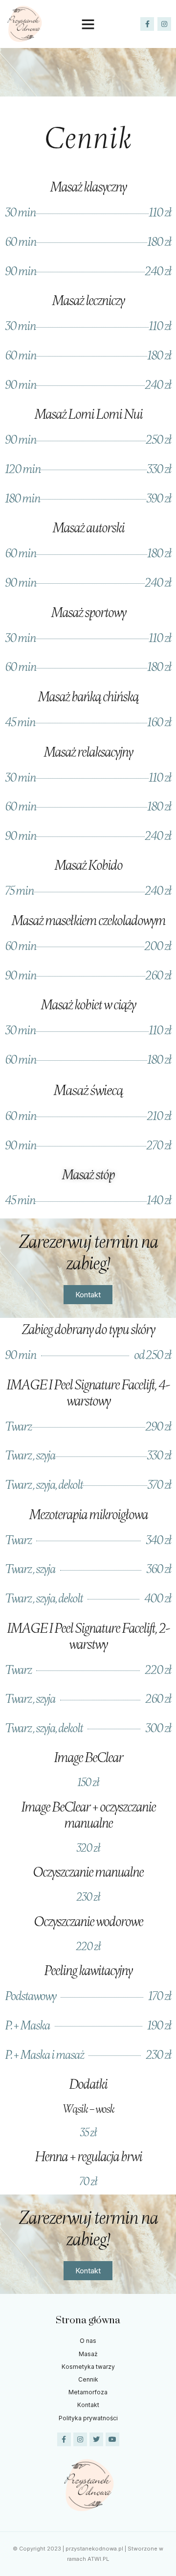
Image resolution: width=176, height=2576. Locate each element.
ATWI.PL (98, 2559)
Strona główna (88, 2320)
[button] (88, 24)
